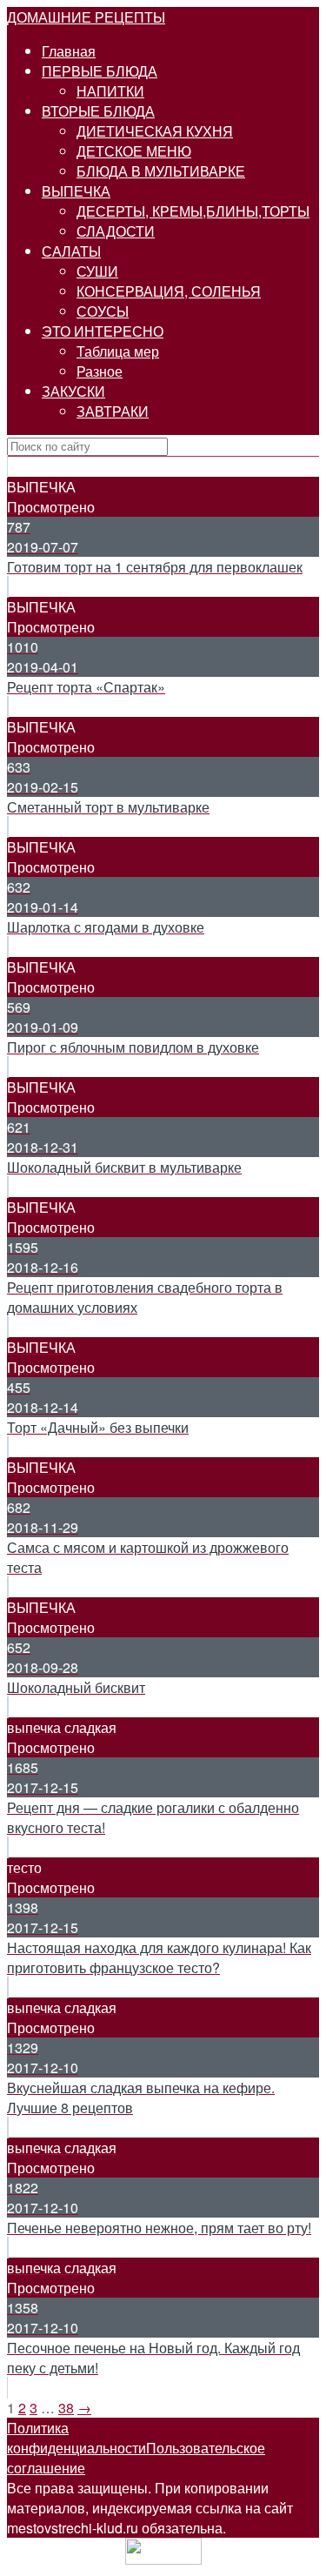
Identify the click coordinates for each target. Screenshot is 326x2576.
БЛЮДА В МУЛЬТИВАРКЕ (161, 171)
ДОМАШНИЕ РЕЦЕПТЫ (86, 17)
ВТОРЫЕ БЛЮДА (98, 111)
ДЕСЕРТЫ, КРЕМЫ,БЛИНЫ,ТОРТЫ (193, 211)
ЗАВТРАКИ (113, 411)
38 (66, 2408)
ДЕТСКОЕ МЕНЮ (134, 151)
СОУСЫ (103, 311)
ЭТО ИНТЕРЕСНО (103, 331)
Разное (100, 371)
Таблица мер (118, 351)
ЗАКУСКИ (73, 391)
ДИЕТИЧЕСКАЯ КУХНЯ (155, 131)
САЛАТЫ (71, 251)
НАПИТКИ (110, 91)
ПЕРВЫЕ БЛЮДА (100, 71)
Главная (69, 51)
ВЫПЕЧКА (76, 191)
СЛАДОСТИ (116, 231)
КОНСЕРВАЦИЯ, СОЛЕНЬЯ (169, 291)
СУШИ (97, 271)
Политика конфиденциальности (77, 2438)
